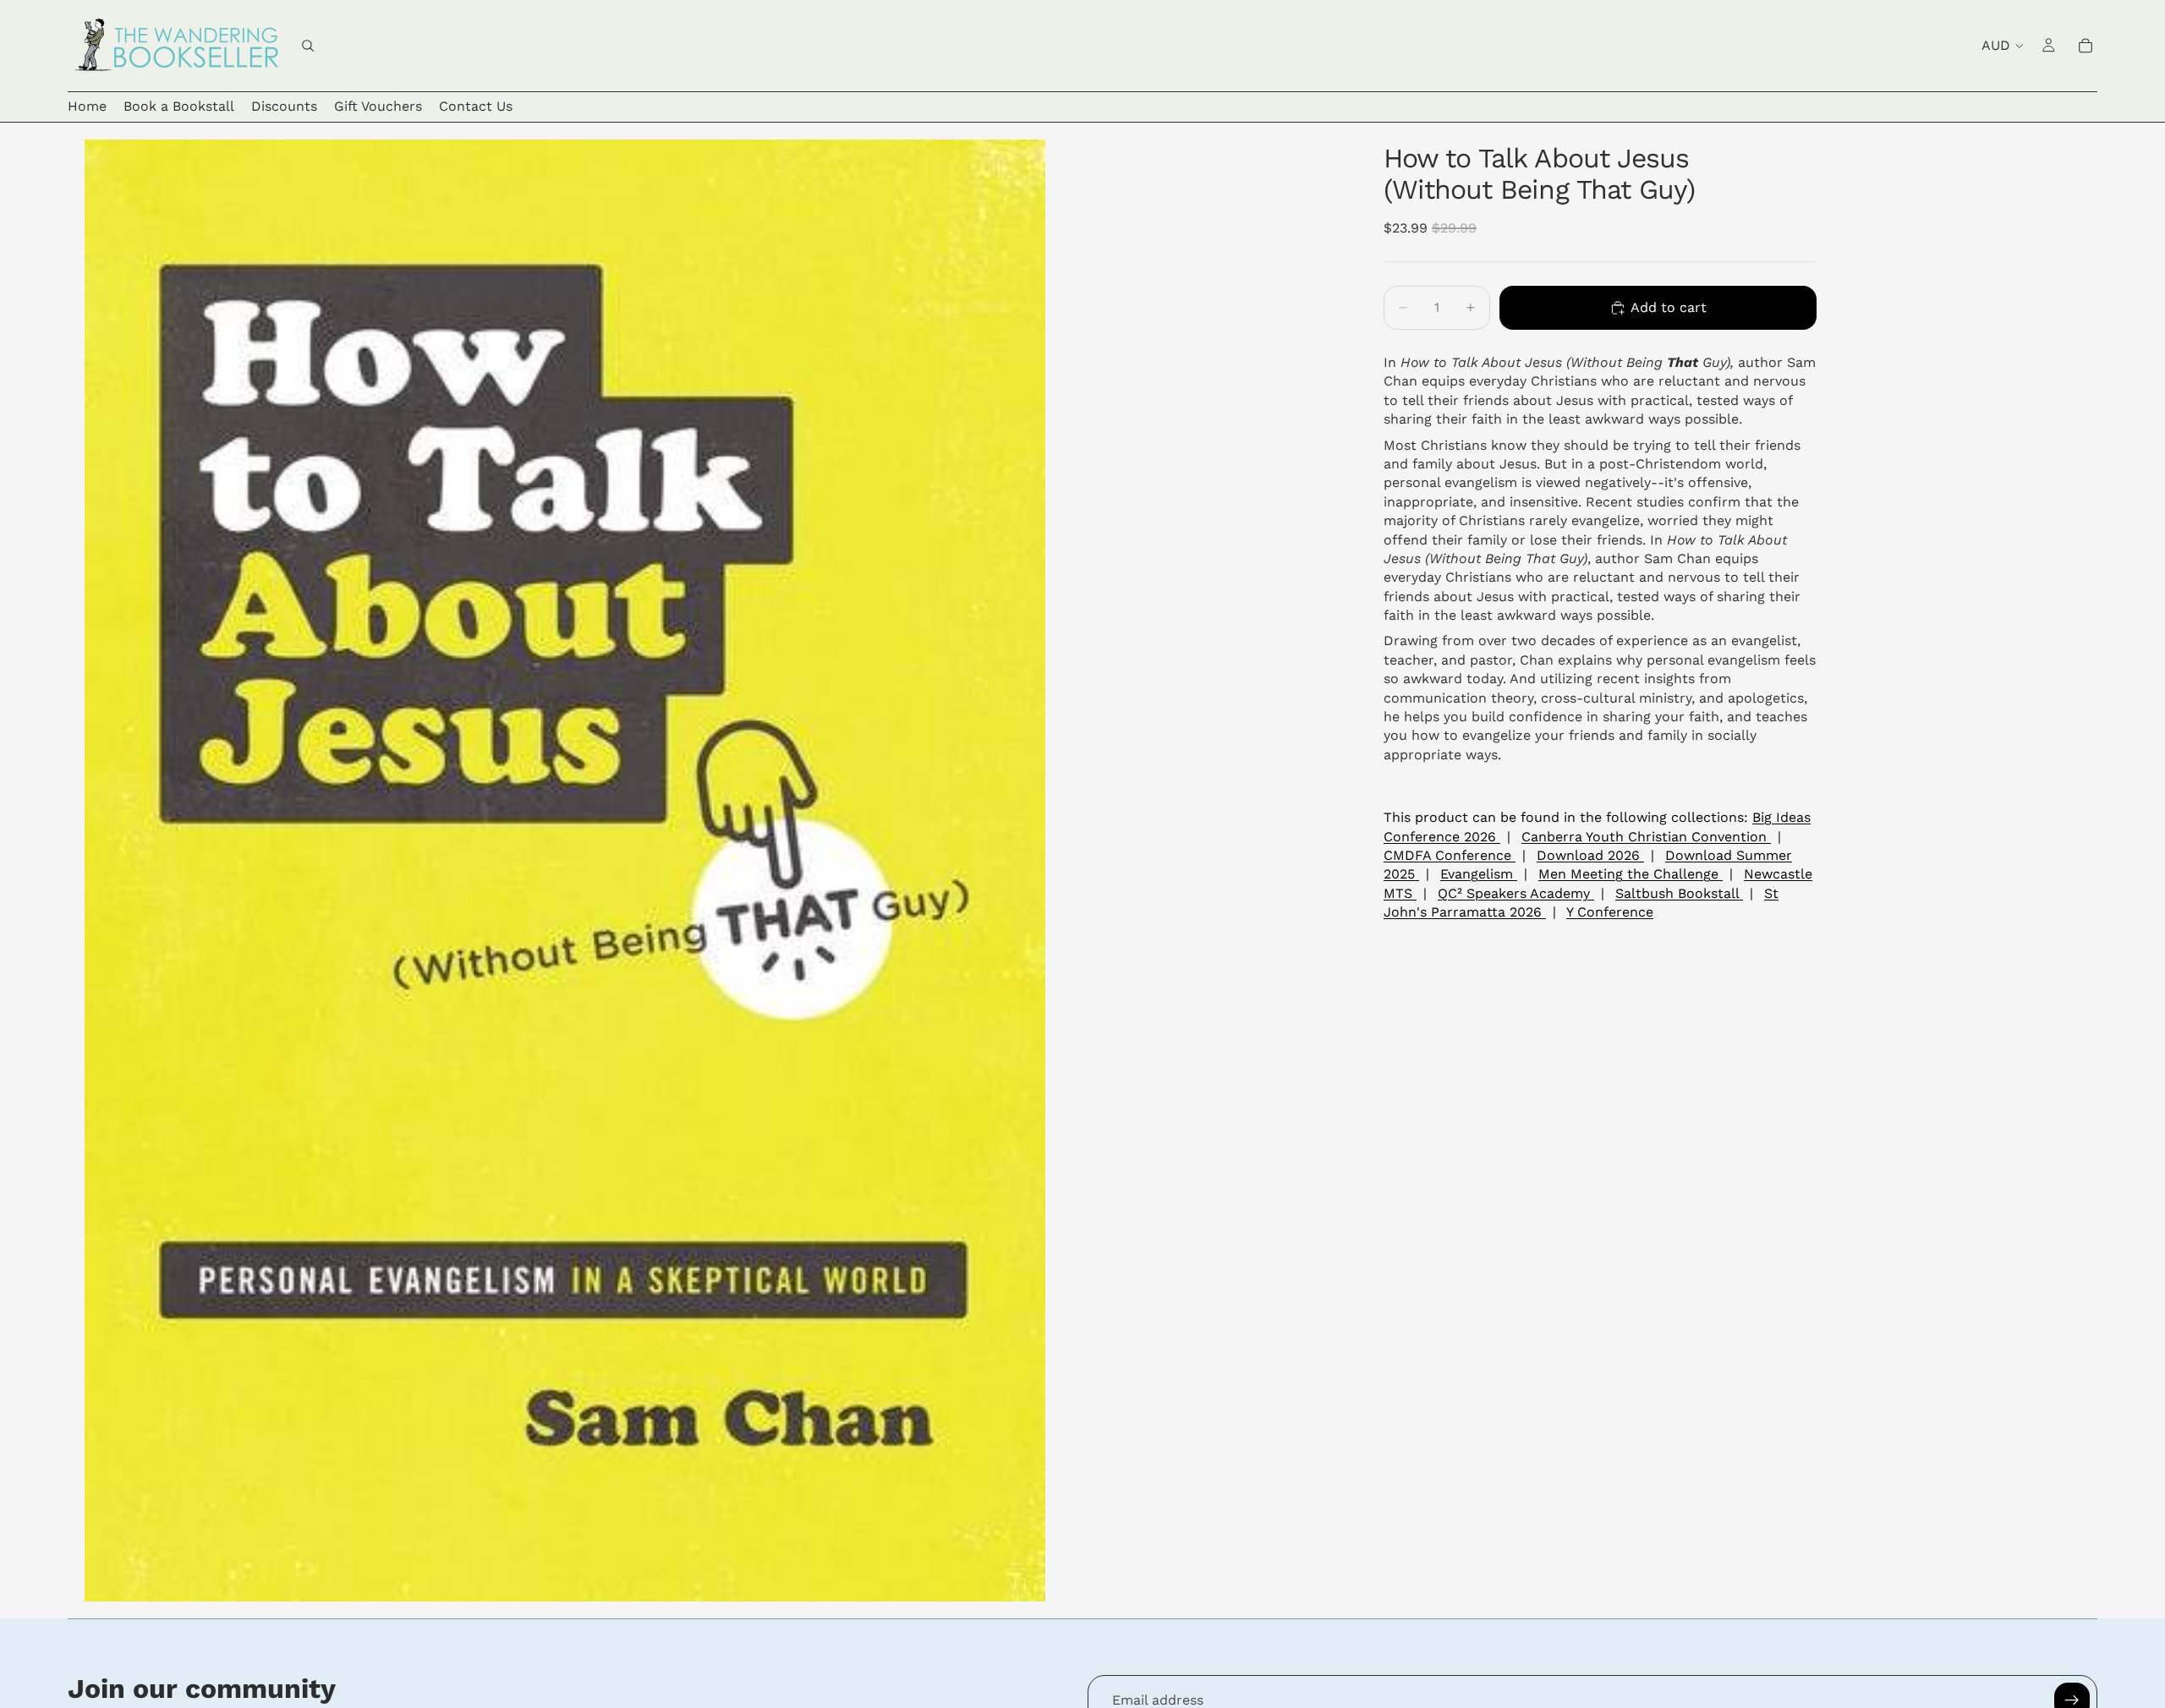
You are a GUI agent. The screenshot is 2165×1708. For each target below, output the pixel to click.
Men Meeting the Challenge (1631, 874)
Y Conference (1610, 912)
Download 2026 (1590, 855)
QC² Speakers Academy (1516, 892)
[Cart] (2086, 46)
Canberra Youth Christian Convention (1646, 836)
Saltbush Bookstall (1679, 892)
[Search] (308, 46)
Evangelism (1479, 874)
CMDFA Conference (1450, 855)
